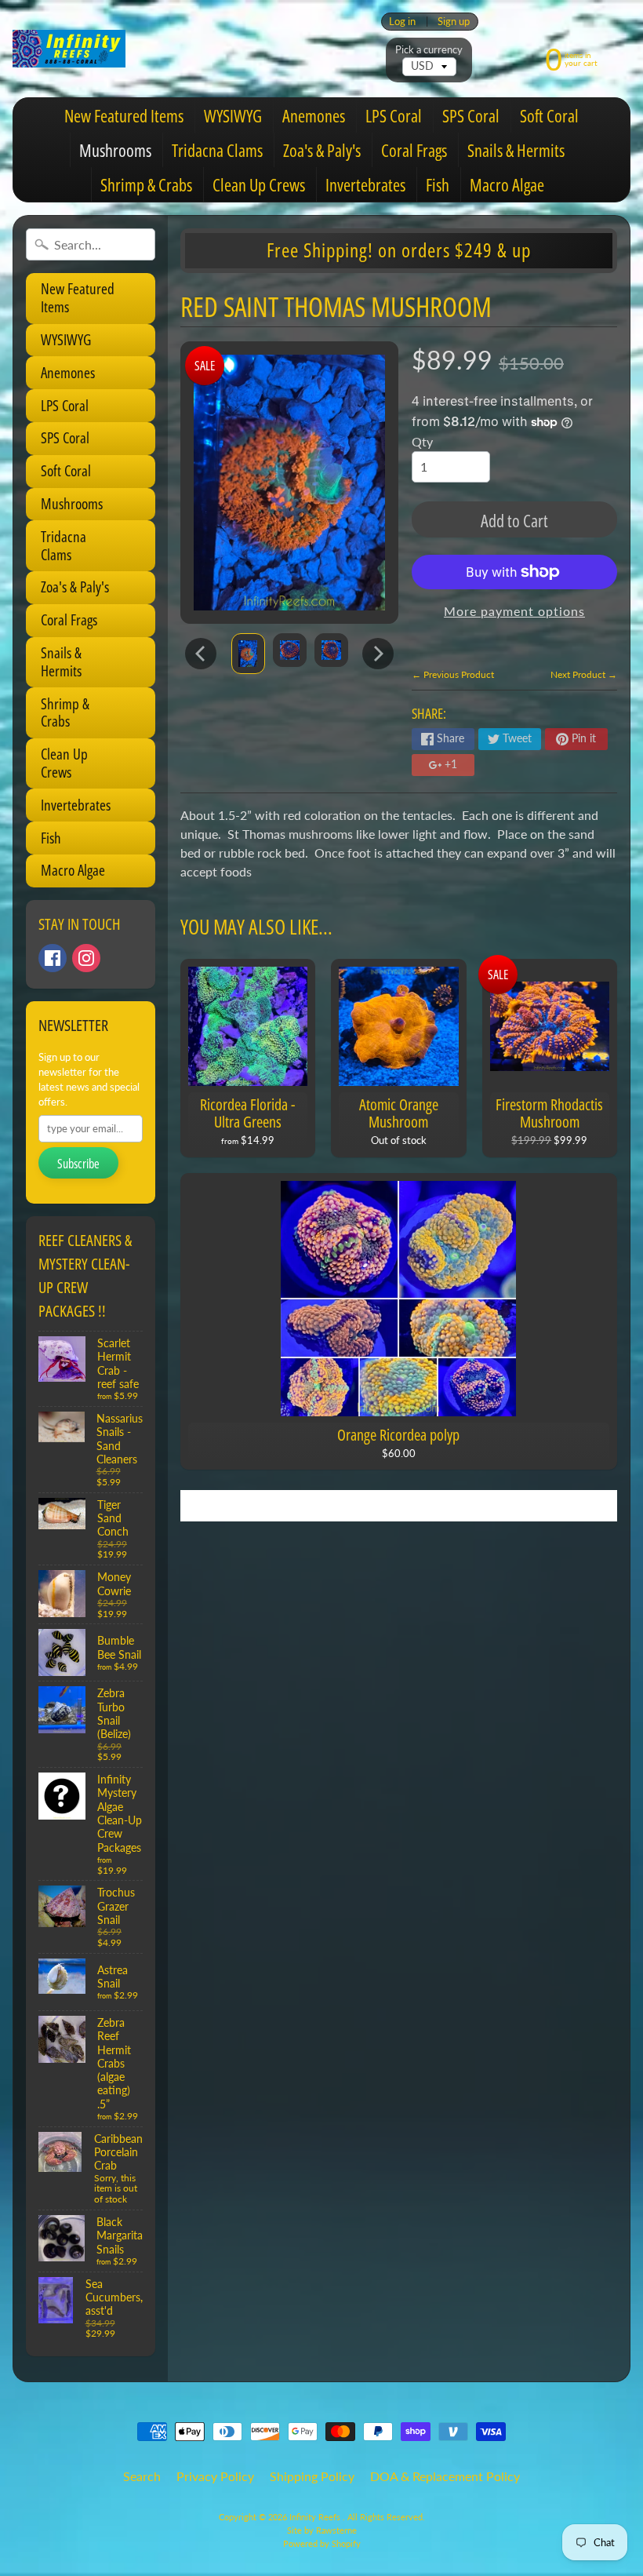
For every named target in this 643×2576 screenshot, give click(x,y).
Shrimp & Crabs (146, 184)
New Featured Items (124, 115)
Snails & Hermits (516, 150)
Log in (402, 22)
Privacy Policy (215, 2476)
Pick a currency (429, 50)
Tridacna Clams (217, 150)
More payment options (514, 611)
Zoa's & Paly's (322, 150)
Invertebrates (365, 184)
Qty (422, 441)
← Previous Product (453, 674)
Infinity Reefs (316, 2517)
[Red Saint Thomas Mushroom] (248, 653)
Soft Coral (549, 115)
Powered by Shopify (322, 2543)
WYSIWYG (233, 115)
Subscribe (78, 1164)
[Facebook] (53, 958)
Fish (438, 184)
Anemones (314, 115)
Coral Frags (414, 150)
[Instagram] (86, 958)
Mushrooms (115, 150)
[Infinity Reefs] (69, 49)
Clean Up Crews (259, 184)
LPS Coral (394, 115)
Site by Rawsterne (322, 2530)
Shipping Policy (312, 2476)
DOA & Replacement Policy (445, 2476)
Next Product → (584, 674)
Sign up (454, 22)
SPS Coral (471, 115)
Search (142, 2476)
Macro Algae (507, 184)
